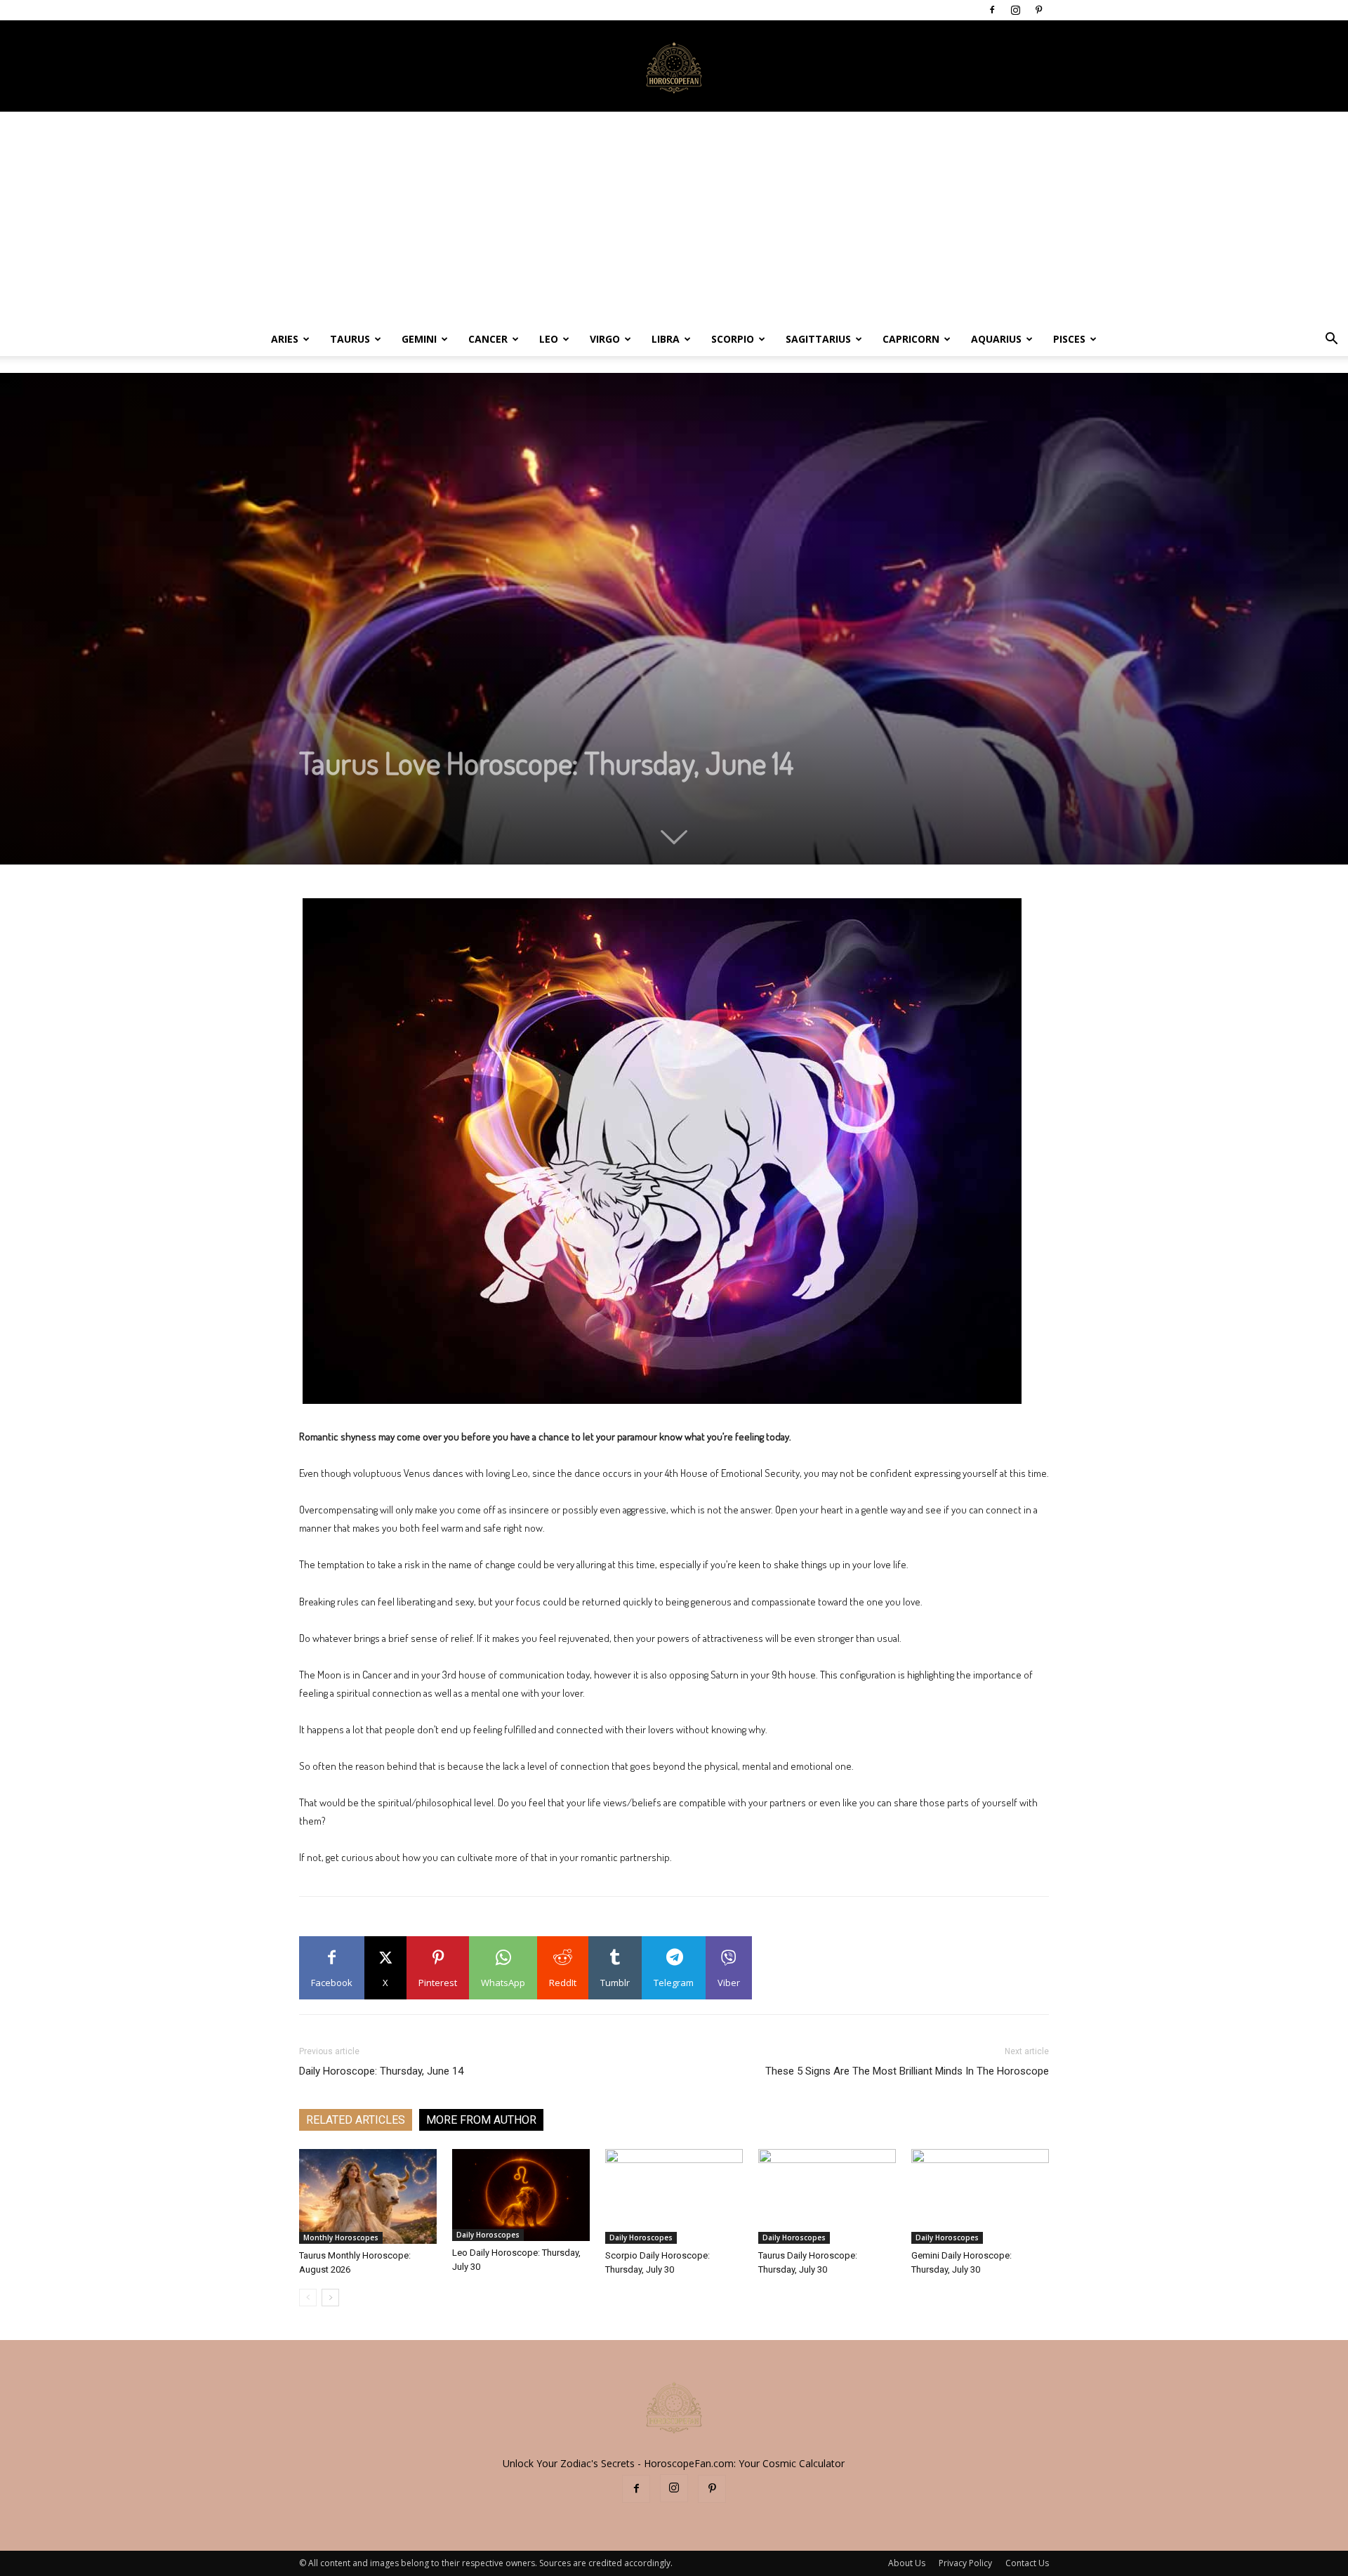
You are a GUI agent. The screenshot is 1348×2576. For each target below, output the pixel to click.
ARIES (285, 339)
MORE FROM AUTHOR (481, 2120)
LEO (549, 339)
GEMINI (419, 339)
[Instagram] (1015, 10)
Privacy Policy (965, 2563)
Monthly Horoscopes (341, 2237)
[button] (1331, 340)
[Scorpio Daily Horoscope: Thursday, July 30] (674, 2196)
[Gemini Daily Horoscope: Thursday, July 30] (980, 2196)
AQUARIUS (996, 339)
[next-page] (330, 2298)
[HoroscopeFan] (674, 67)
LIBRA (666, 339)
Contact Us (1027, 2563)
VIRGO (605, 339)
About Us (907, 2563)
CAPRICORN (911, 339)
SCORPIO (733, 339)
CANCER (488, 339)
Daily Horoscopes (488, 2235)
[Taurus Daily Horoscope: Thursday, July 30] (827, 2196)
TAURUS (350, 339)
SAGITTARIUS (818, 339)
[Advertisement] (674, 217)
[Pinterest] (1038, 10)
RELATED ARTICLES (356, 2120)
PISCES (1069, 339)
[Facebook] (992, 10)
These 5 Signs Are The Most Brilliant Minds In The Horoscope (907, 2071)
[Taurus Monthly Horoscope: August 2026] (368, 2196)
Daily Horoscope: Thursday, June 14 (381, 2071)
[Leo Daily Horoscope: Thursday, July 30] (521, 2195)
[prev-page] (308, 2298)
